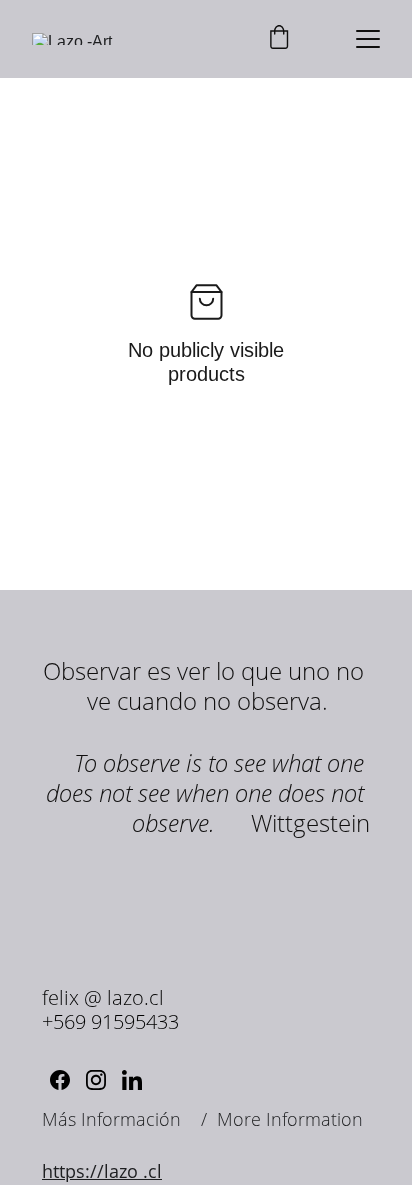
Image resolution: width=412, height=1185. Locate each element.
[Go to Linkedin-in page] (132, 1080)
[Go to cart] (279, 39)
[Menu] (368, 39)
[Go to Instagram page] (96, 1080)
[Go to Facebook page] (60, 1080)
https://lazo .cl (102, 1171)
